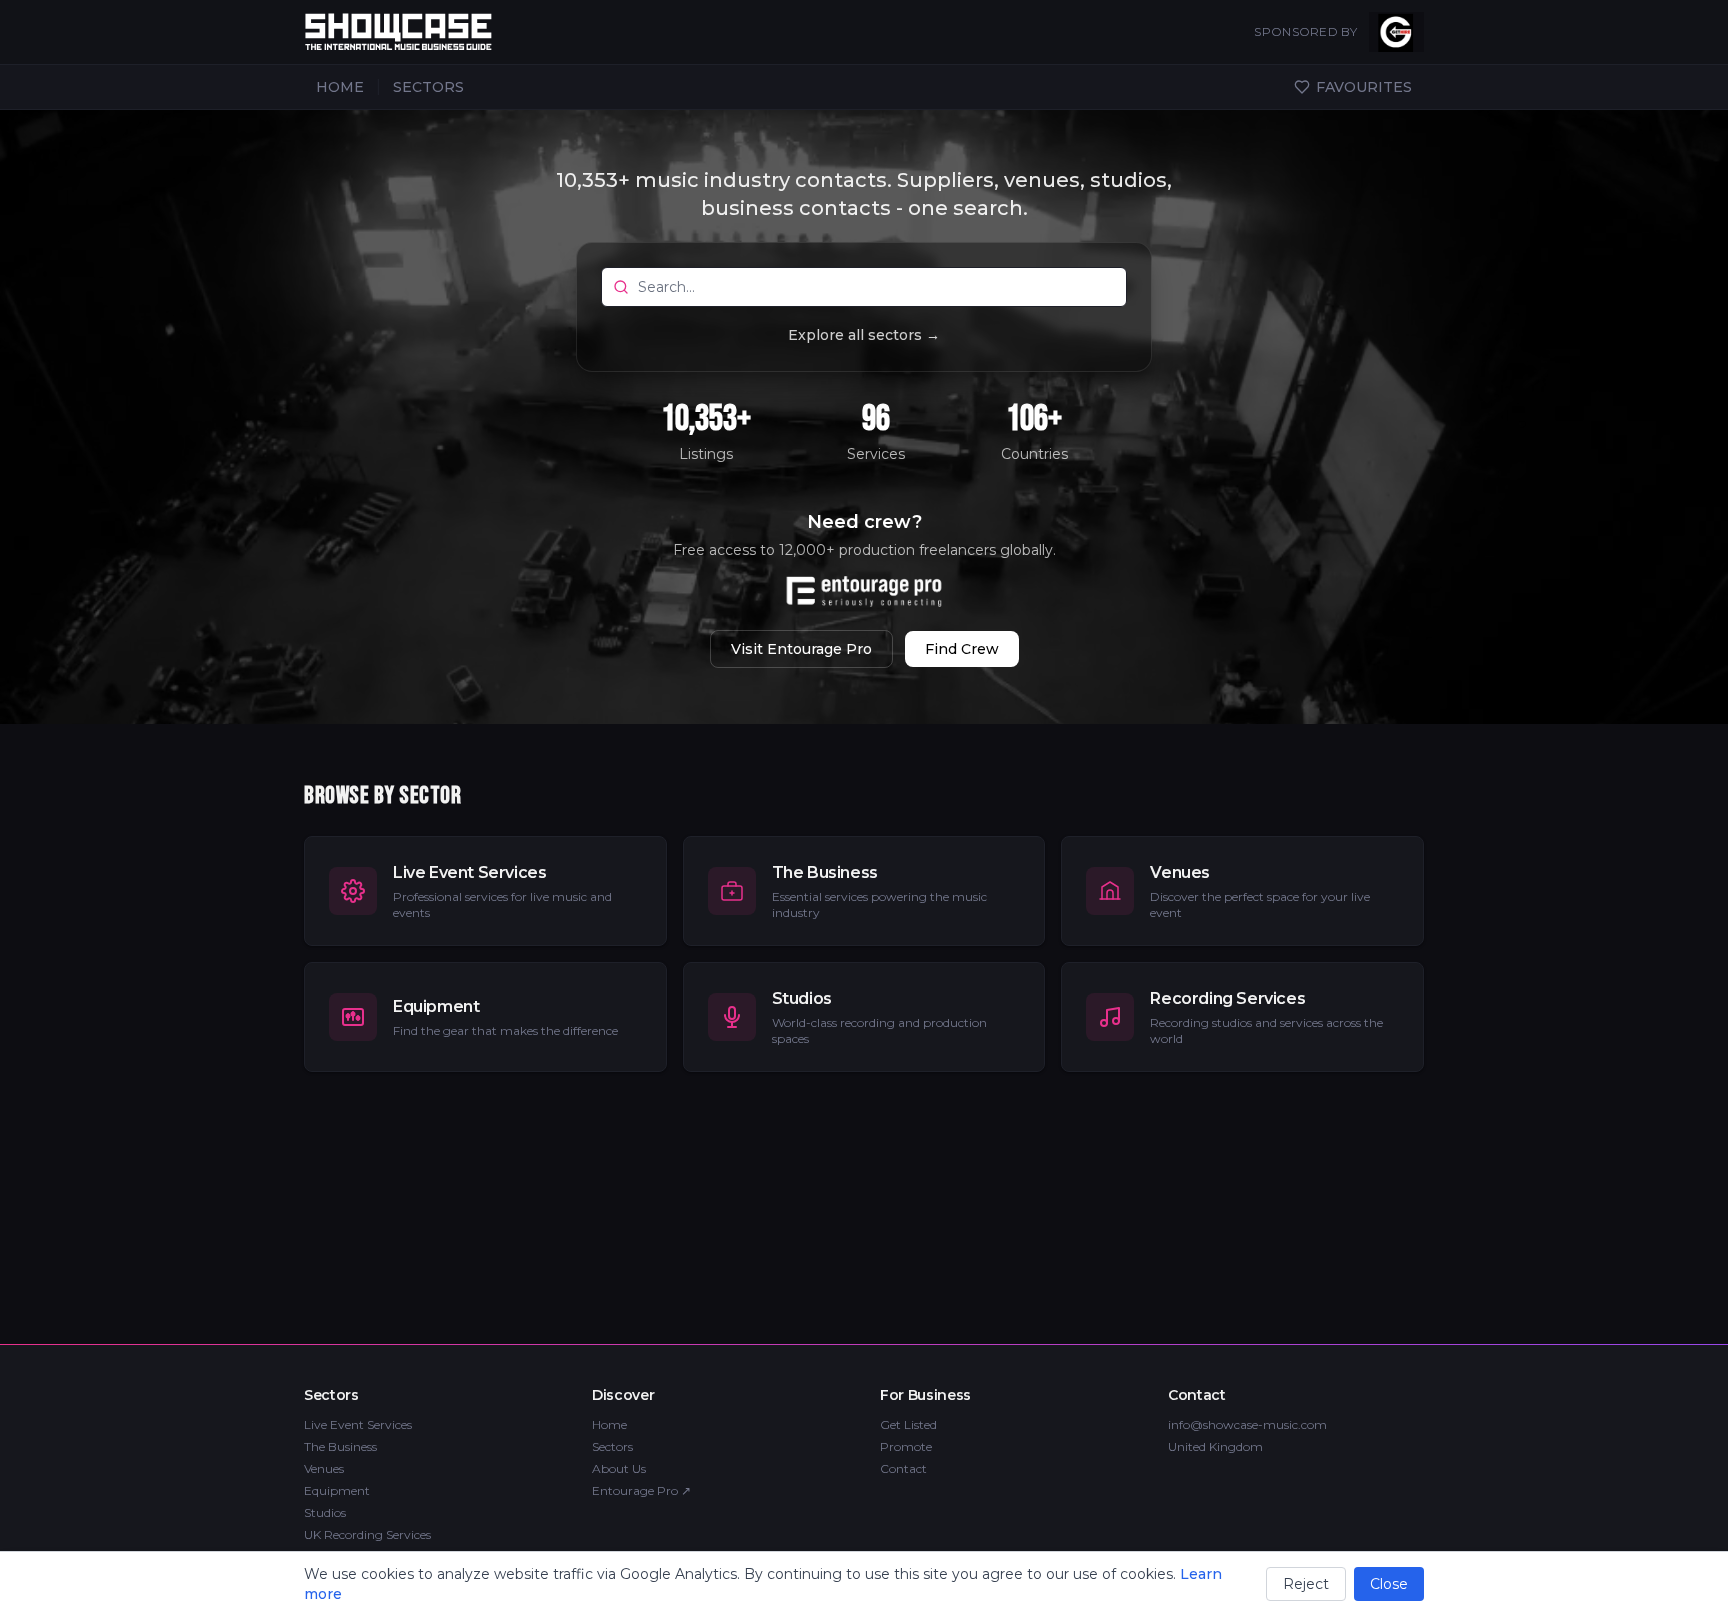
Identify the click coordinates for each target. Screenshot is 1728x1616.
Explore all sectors (864, 335)
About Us (619, 1468)
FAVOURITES (1364, 87)
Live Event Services (358, 1424)
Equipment (337, 1490)
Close (1389, 1584)
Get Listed (908, 1424)
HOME (340, 87)
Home (609, 1424)
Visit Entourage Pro (801, 649)
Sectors (612, 1446)
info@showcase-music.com (1247, 1424)
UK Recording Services (367, 1534)
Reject (1306, 1584)
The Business (340, 1446)
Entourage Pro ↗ (641, 1490)
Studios (325, 1512)
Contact (903, 1468)
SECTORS (428, 87)
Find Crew (962, 649)
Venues (324, 1468)
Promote (906, 1446)
